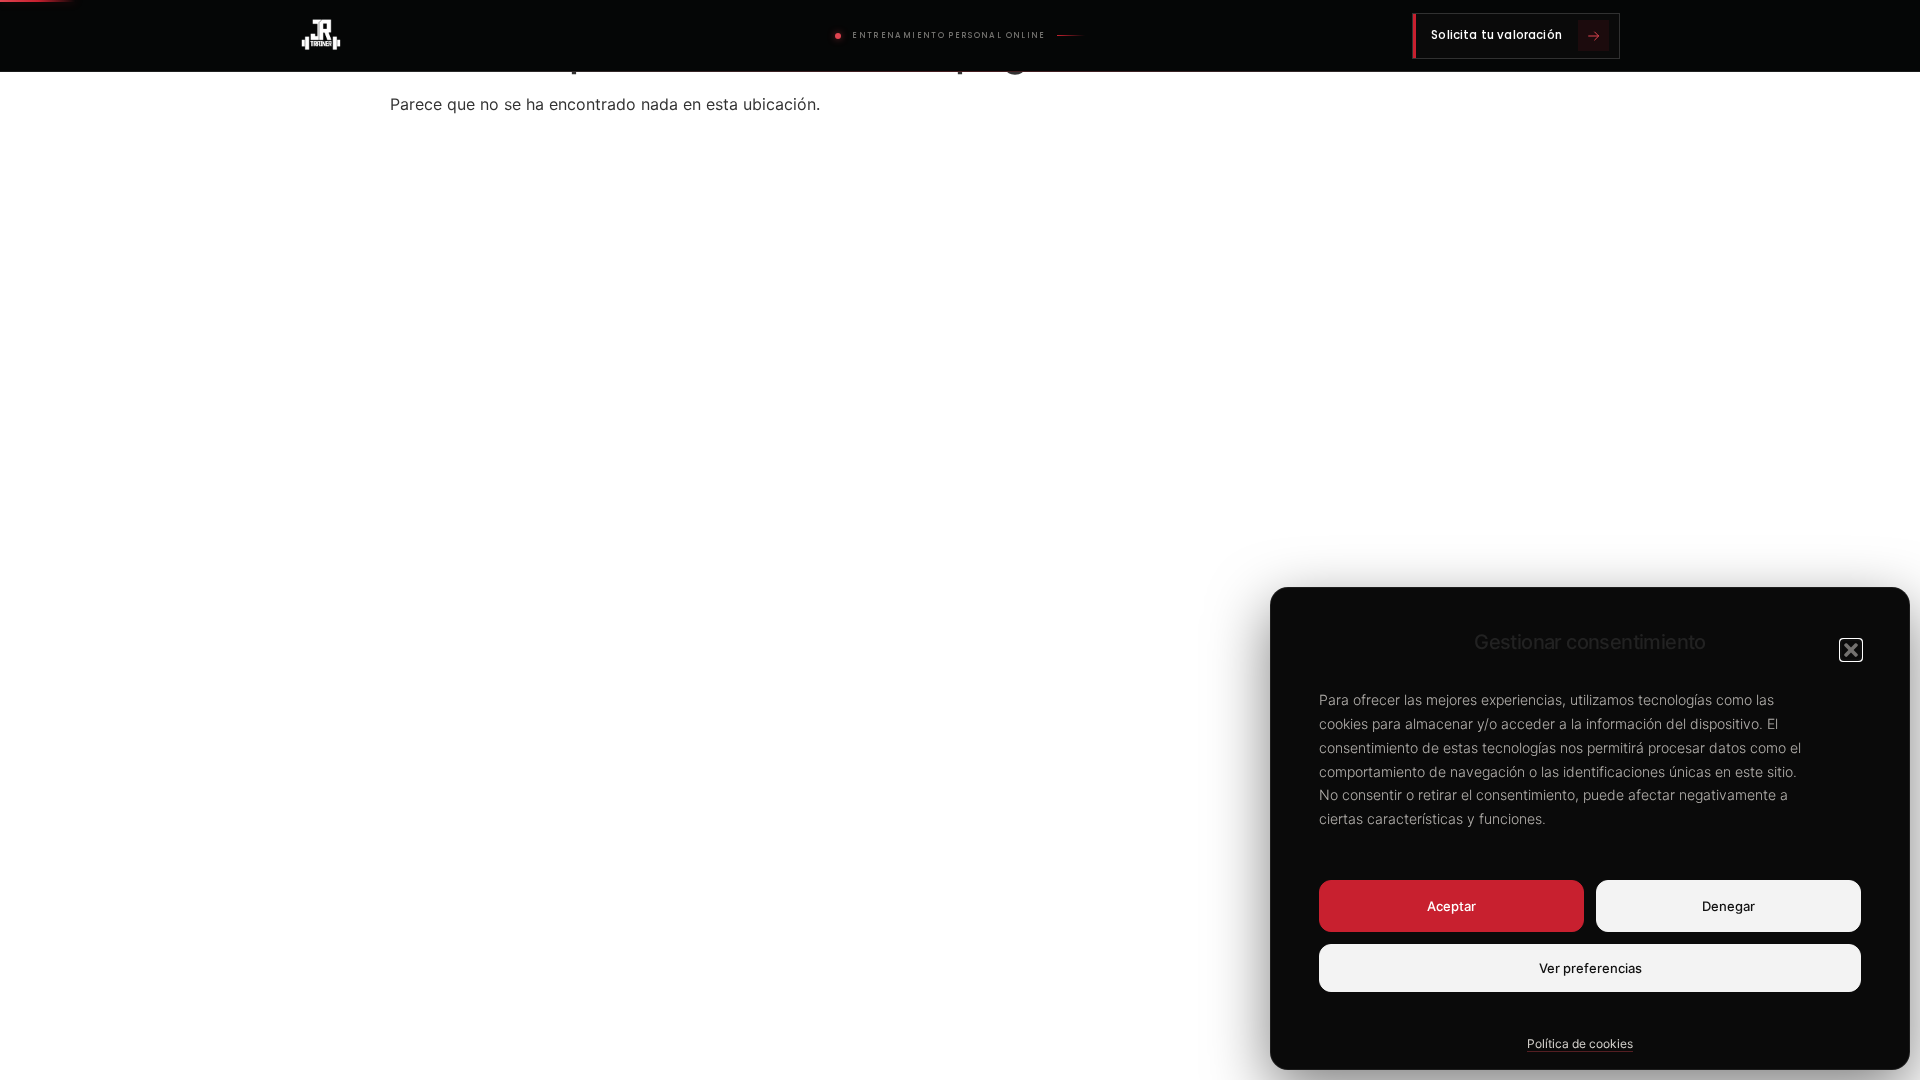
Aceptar (1451, 906)
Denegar (1728, 906)
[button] (1851, 650)
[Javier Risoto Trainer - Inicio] (321, 36)
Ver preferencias (1590, 968)
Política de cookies (1580, 1043)
